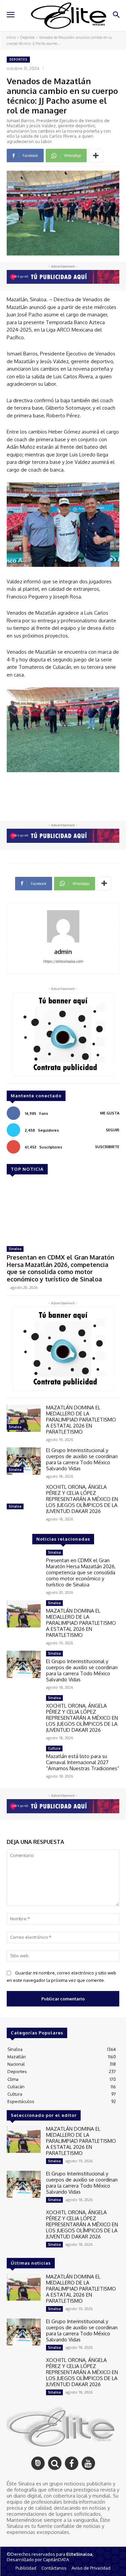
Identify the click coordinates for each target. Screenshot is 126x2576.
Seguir (113, 1130)
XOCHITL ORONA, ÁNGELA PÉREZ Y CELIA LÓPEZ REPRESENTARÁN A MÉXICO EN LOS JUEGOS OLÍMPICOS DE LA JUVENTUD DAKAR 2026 (82, 1499)
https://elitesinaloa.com (63, 961)
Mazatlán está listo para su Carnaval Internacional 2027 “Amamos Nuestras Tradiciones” (83, 1762)
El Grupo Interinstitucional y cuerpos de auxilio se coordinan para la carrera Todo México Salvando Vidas (82, 1459)
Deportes (27, 37)
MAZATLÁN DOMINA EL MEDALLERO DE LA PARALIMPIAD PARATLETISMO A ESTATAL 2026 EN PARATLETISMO (81, 1420)
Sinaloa (15, 1249)
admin (63, 952)
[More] (96, 156)
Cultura (54, 1748)
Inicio (11, 37)
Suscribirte (107, 1147)
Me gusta (110, 1113)
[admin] (63, 926)
